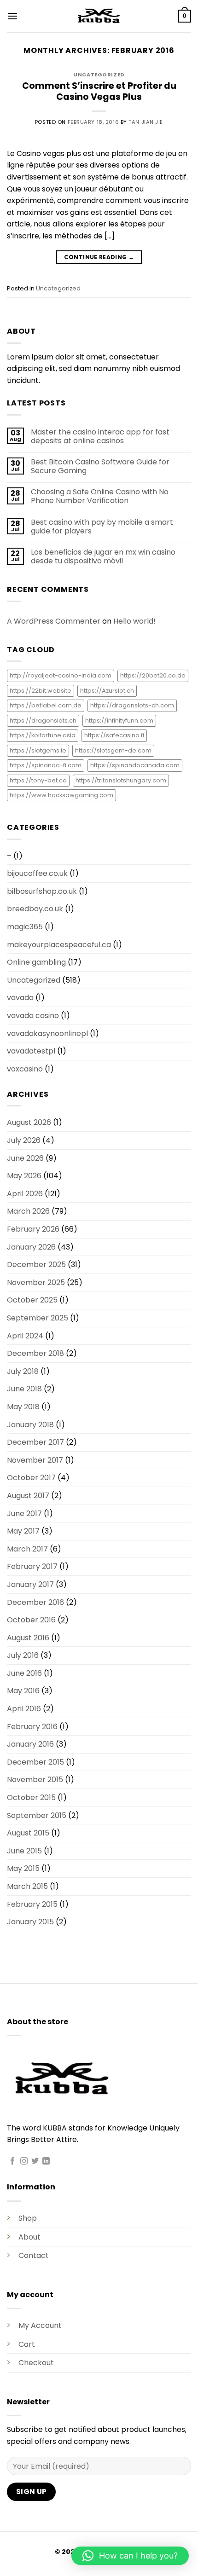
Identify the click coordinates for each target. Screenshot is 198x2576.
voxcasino (25, 1069)
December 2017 (35, 1442)
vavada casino (33, 1016)
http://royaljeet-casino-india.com (61, 675)
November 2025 (36, 1282)
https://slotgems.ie (38, 750)
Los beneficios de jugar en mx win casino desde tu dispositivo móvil (103, 556)
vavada (20, 998)
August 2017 (28, 1496)
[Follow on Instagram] (24, 2161)
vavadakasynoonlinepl (47, 1033)
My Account (40, 2325)
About (29, 2237)
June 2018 (24, 1389)
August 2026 (29, 1122)
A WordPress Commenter (54, 621)
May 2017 (23, 1531)
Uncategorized (99, 75)
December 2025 (36, 1265)
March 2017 (27, 1549)
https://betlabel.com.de (46, 705)
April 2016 (24, 1709)
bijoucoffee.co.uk (37, 873)
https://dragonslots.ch (43, 721)
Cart (27, 2344)
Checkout (36, 2363)
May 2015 (23, 1868)
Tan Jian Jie (146, 122)
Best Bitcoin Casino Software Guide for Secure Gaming (100, 466)
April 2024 (25, 1336)
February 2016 (32, 1727)
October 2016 (31, 1620)
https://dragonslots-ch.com (132, 705)
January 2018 (30, 1425)
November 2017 (35, 1460)
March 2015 (27, 1886)
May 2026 (24, 1176)
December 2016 (35, 1602)
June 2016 (24, 1673)
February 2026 (33, 1229)
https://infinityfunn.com (119, 721)
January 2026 (31, 1247)
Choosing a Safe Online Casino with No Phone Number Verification (100, 496)
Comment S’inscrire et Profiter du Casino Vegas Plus (99, 92)
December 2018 (35, 1353)
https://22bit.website (41, 691)
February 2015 (32, 1904)
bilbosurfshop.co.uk (42, 891)
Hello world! (134, 621)
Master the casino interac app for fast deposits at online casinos (100, 436)
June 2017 (24, 1514)
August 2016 (28, 1638)
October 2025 (32, 1300)
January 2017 (30, 1584)
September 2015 (37, 1815)
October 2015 (31, 1797)
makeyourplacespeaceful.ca (59, 945)
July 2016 (23, 1655)
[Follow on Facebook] (12, 2161)
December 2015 (35, 1762)
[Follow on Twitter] (35, 2161)
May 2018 (23, 1407)
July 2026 (24, 1140)
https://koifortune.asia (43, 735)
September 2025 (38, 1318)
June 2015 (24, 1851)
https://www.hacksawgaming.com (61, 795)
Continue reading (99, 257)
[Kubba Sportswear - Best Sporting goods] (99, 16)
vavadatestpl (31, 1051)
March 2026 (28, 1211)
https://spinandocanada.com (135, 765)
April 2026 (25, 1194)
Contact (34, 2255)
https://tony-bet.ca (38, 780)
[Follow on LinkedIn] (46, 2161)
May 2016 (23, 1691)
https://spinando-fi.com (46, 765)
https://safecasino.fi (114, 735)
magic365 (25, 927)
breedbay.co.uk (35, 909)
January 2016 (30, 1744)
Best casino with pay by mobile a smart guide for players (102, 527)
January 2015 (30, 1922)
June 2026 (25, 1158)
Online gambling (36, 962)
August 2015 (28, 1833)
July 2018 (23, 1371)
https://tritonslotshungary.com (121, 780)
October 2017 (31, 1478)
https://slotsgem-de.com (113, 750)
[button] (12, 16)
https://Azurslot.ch (107, 691)
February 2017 (32, 1566)
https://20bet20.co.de (153, 675)
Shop (28, 2218)
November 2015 (35, 1780)
